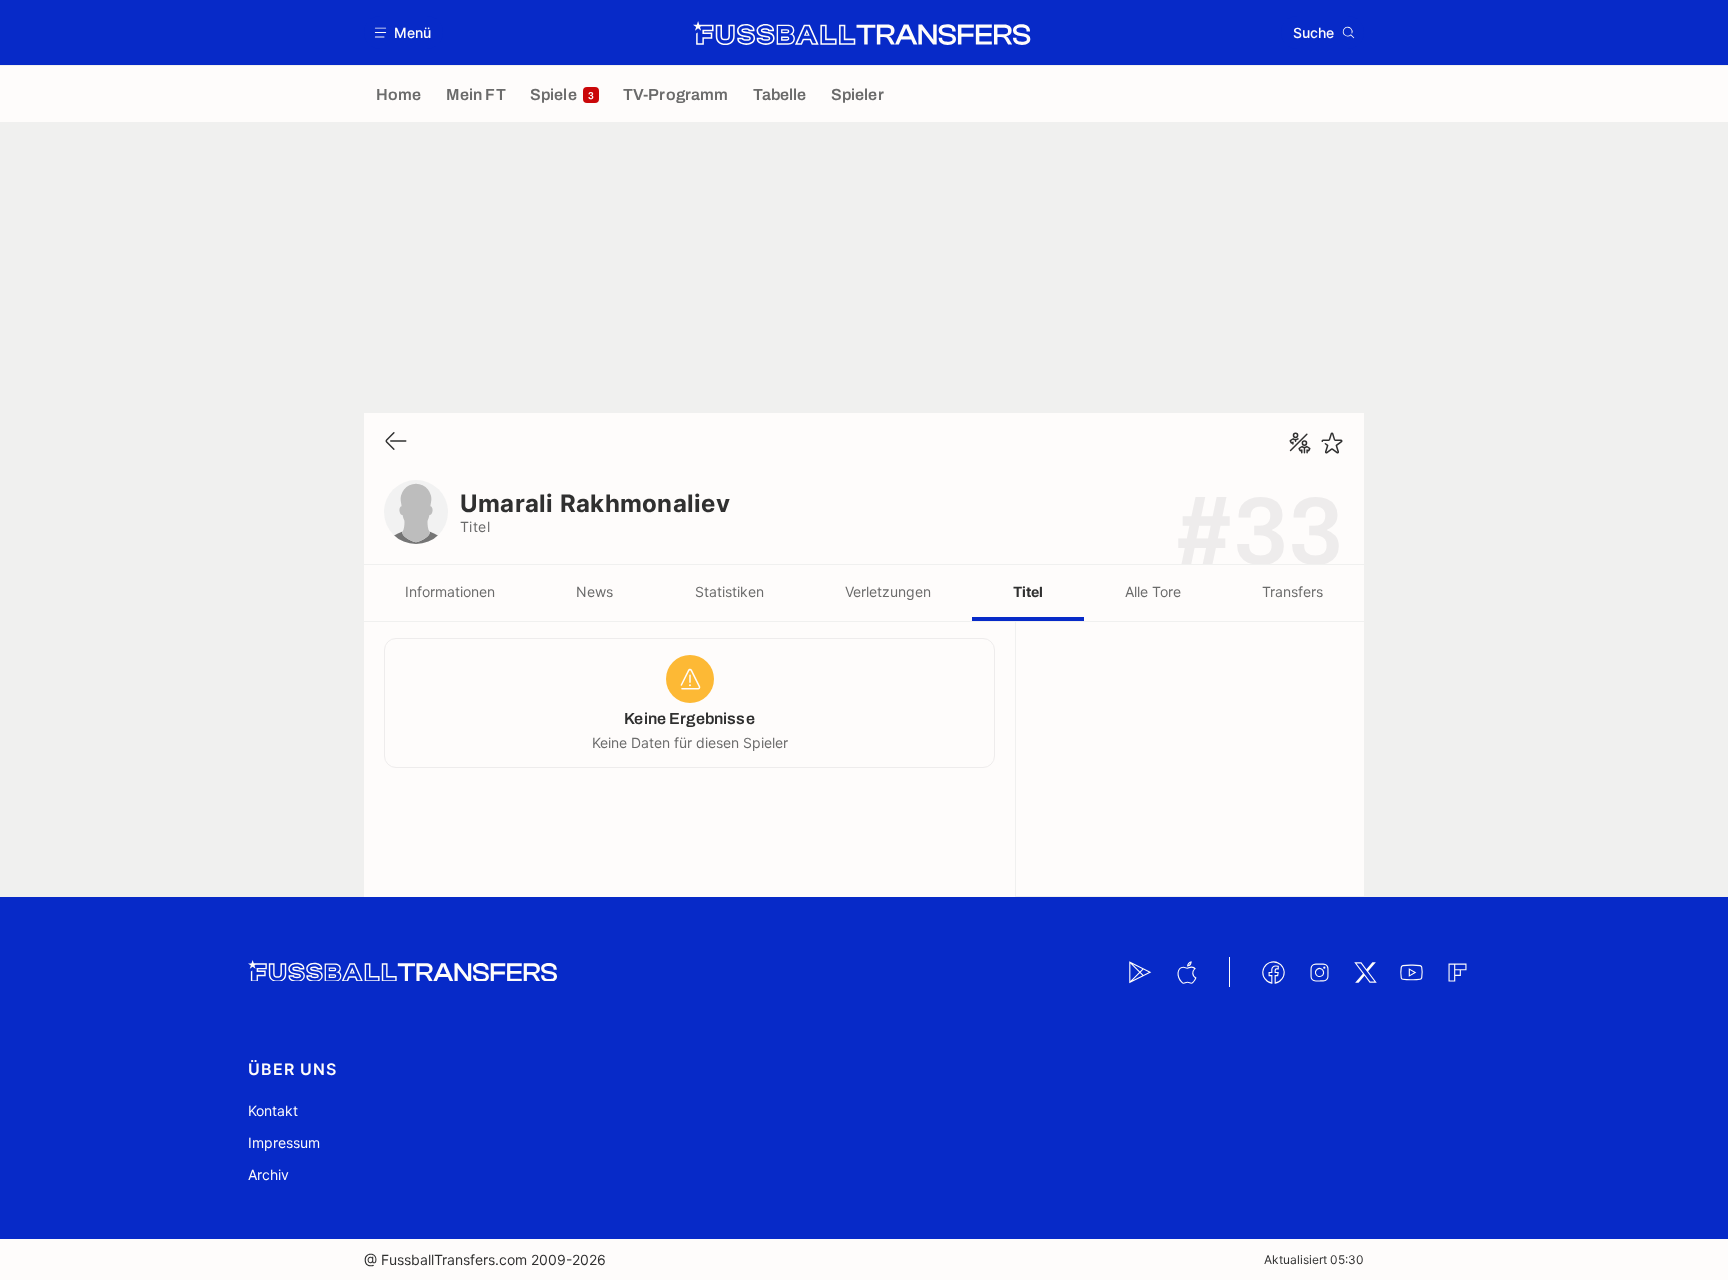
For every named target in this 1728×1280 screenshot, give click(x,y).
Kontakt (273, 1110)
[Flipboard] (1457, 972)
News (594, 591)
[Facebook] (1273, 972)
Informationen (450, 591)
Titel (1028, 591)
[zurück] (396, 442)
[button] (403, 32)
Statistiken (729, 591)
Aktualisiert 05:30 (1314, 1259)
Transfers (1292, 591)
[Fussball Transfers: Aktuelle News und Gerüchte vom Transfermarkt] (862, 33)
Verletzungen (888, 591)
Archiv (268, 1174)
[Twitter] (1365, 972)
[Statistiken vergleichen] (1300, 443)
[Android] (1140, 972)
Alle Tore (1153, 591)
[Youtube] (1411, 972)
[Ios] (1186, 972)
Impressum (284, 1142)
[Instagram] (1319, 972)
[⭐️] (1332, 443)
